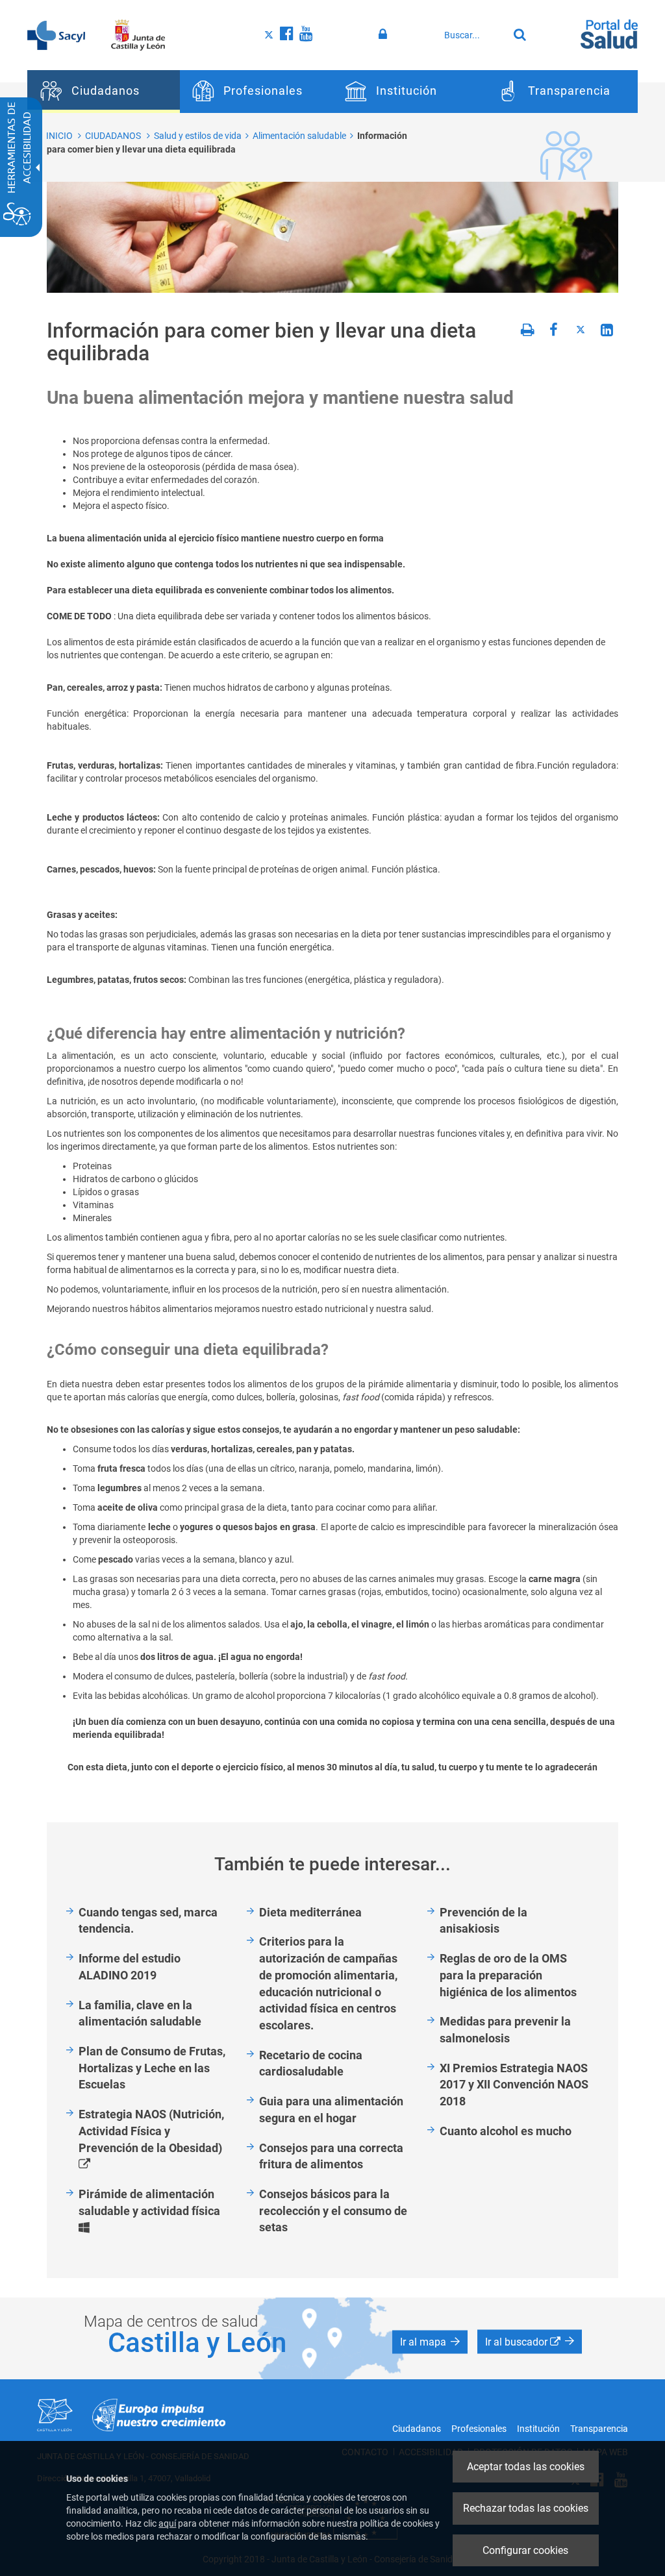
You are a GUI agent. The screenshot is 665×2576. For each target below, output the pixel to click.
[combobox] (473, 35)
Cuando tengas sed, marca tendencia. (148, 1921)
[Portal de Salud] (609, 33)
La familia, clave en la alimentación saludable (140, 2013)
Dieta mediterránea (310, 1912)
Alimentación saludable (299, 136)
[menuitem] (104, 92)
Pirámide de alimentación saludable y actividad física (158, 2211)
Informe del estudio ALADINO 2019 (130, 1967)
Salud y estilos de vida (198, 136)
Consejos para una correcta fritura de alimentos (331, 2156)
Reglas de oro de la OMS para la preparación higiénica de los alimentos (508, 1975)
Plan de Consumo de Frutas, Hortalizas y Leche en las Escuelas (152, 2068)
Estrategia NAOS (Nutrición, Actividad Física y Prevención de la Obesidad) (158, 2140)
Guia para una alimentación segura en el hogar (331, 2110)
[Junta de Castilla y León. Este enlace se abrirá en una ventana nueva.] (138, 34)
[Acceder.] (385, 34)
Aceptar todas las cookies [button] (526, 2467)
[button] (430, 2342)
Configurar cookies (525, 2550)
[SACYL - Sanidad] (56, 34)
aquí (167, 2523)
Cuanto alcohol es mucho (506, 2131)
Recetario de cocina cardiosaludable (311, 2063)
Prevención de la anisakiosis (483, 1921)
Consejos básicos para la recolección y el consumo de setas (333, 2211)
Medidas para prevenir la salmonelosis (505, 2030)
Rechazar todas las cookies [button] (526, 2508)
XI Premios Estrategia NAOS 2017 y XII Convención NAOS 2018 (514, 2085)
